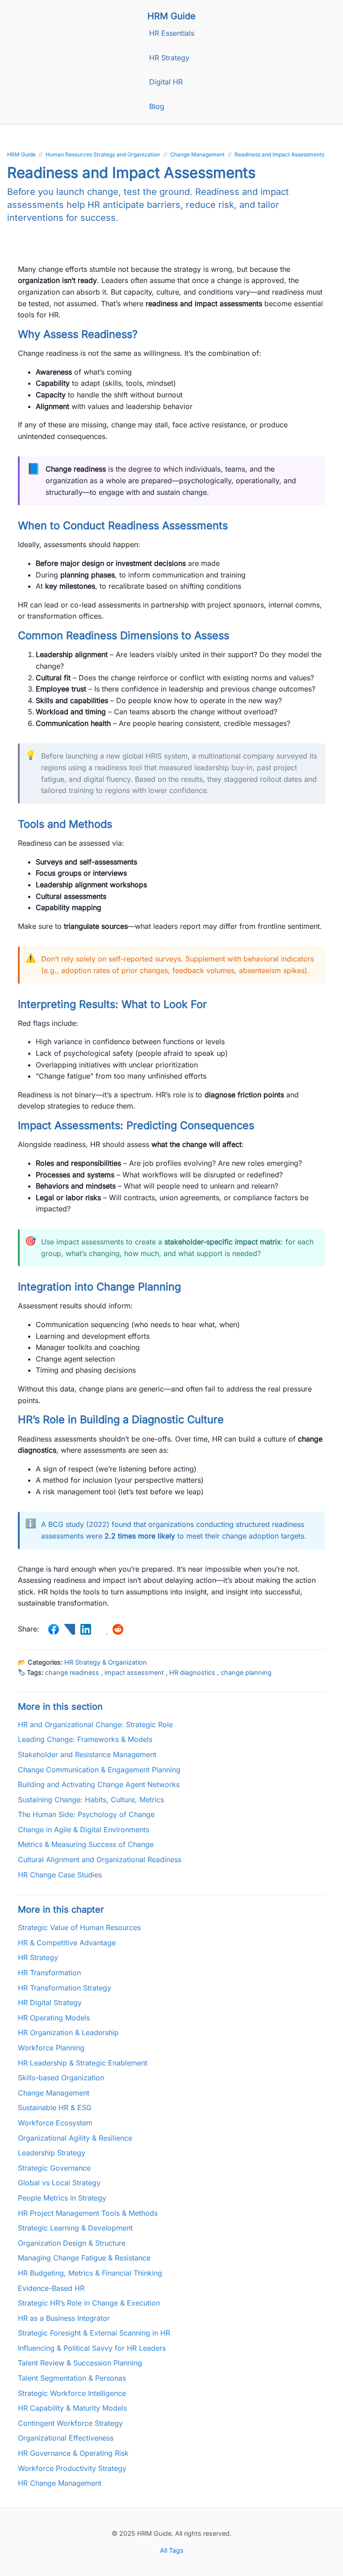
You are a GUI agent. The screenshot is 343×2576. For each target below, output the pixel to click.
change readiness (72, 1672)
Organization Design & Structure (72, 2243)
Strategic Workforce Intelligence (72, 2393)
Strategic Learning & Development (75, 2228)
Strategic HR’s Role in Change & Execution (89, 2303)
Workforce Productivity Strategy (72, 2468)
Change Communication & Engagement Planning (99, 1770)
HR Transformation (49, 1973)
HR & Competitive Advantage (67, 1943)
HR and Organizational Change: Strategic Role (95, 1724)
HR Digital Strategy (50, 2003)
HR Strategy (169, 58)
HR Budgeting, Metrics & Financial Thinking (90, 2273)
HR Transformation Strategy (65, 1988)
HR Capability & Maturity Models (72, 2408)
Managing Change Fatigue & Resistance (84, 2258)
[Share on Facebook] (54, 1629)
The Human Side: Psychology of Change (86, 1814)
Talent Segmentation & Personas (72, 2378)
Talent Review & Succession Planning (80, 2363)
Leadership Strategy (52, 2153)
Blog (157, 106)
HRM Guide (171, 16)
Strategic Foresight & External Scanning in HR (94, 2333)
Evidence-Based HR (51, 2288)
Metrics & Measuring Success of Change (86, 1844)
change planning (246, 1672)
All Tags (172, 2550)
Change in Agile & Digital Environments (84, 1830)
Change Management (54, 2093)
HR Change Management (60, 2483)
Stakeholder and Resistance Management (87, 1754)
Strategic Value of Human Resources (79, 1927)
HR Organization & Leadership (68, 2032)
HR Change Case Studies (60, 1875)
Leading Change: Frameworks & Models (85, 1739)
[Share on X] (70, 1629)
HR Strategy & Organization (106, 1662)
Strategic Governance (54, 2168)
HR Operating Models (54, 2018)
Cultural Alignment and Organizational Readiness (100, 1859)
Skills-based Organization (61, 2078)
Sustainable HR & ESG (55, 2108)
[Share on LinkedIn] (86, 1629)
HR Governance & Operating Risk (73, 2453)
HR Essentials (172, 33)
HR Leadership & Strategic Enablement (83, 2063)
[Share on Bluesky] (102, 1629)
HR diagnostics (192, 1672)
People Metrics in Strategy (62, 2198)
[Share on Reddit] (118, 1629)
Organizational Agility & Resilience (75, 2138)
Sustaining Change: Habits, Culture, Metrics (91, 1800)
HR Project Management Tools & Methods (88, 2213)
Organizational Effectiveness (66, 2438)
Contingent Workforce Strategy (70, 2423)
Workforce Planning (51, 2048)
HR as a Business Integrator (64, 2318)
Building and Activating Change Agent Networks (99, 1784)
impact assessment (134, 1672)
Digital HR (166, 82)
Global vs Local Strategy (59, 2183)
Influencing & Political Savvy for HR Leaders (92, 2348)
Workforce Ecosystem (55, 2123)
